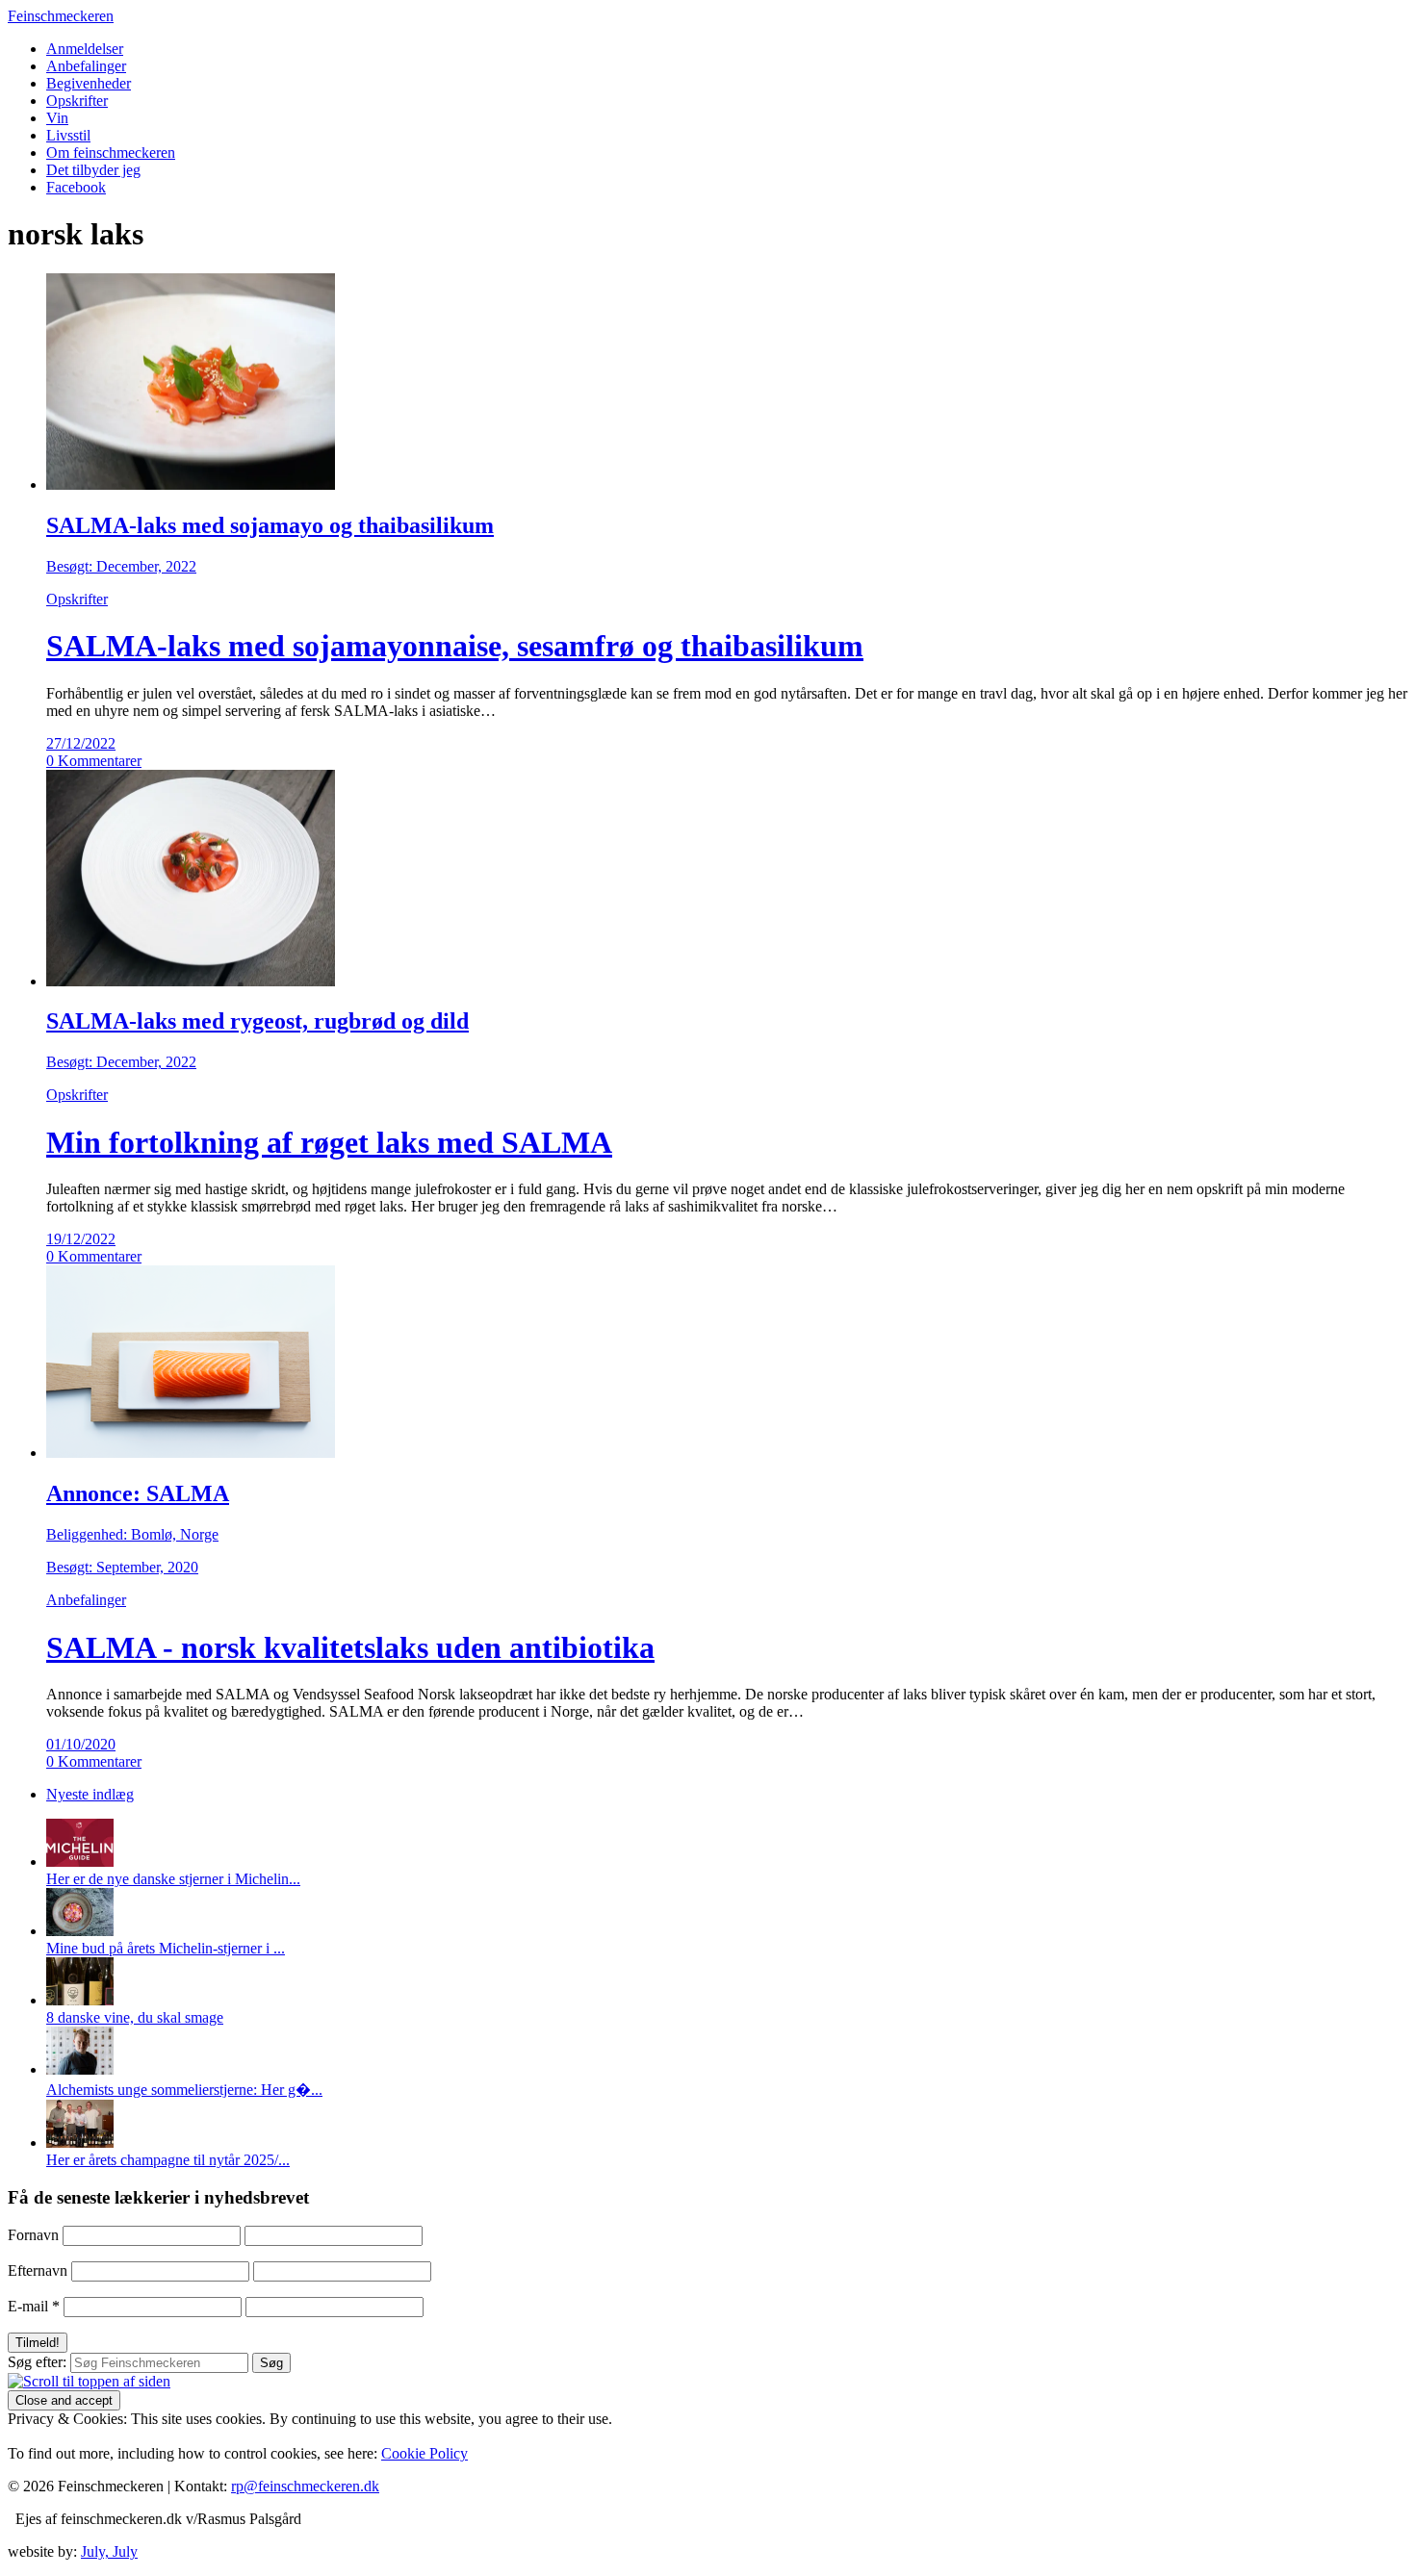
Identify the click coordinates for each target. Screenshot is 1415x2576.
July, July (109, 2551)
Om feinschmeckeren (111, 153)
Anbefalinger (86, 66)
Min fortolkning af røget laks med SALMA (329, 1142)
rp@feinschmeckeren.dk (305, 2486)
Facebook (76, 187)
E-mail (34, 2306)
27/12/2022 (81, 743)
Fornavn (33, 2235)
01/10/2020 (81, 1744)
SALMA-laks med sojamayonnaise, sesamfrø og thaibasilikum (455, 646)
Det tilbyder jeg (93, 170)
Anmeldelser (85, 49)
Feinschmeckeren (61, 16)
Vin (57, 118)
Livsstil (68, 135)
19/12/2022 (81, 1239)
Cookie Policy (424, 2453)
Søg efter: (37, 2362)
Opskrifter (77, 101)
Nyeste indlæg (90, 1794)
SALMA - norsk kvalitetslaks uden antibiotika (350, 1647)
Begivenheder (89, 83)
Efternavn (38, 2270)
